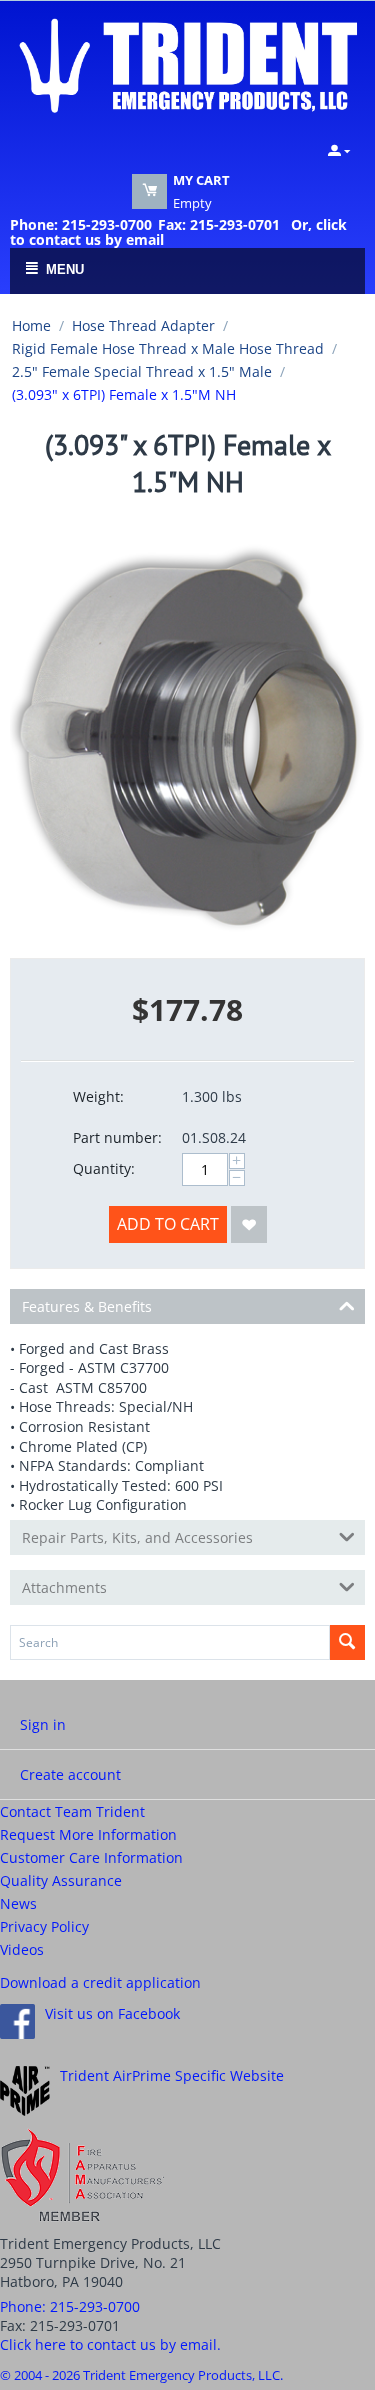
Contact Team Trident (72, 1811)
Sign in (43, 1724)
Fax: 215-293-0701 (219, 224)
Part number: (117, 1137)
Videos (22, 1949)
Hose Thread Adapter (143, 325)
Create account (70, 1774)
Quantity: (104, 1168)
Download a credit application (100, 1982)
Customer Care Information (91, 1857)
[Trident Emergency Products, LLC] (187, 64)
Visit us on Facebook (112, 2013)
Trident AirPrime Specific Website (172, 2075)
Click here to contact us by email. (110, 2344)
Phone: (70, 2306)
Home (31, 325)
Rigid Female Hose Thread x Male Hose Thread (168, 348)
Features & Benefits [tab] (87, 1306)
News (18, 1903)
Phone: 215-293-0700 (81, 224)
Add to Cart (168, 1224)
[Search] (347, 1642)
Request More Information (88, 1834)
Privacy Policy (44, 1926)
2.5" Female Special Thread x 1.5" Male (142, 371)
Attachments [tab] (64, 1587)
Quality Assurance (61, 1880)
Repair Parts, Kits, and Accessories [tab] (137, 1537)
